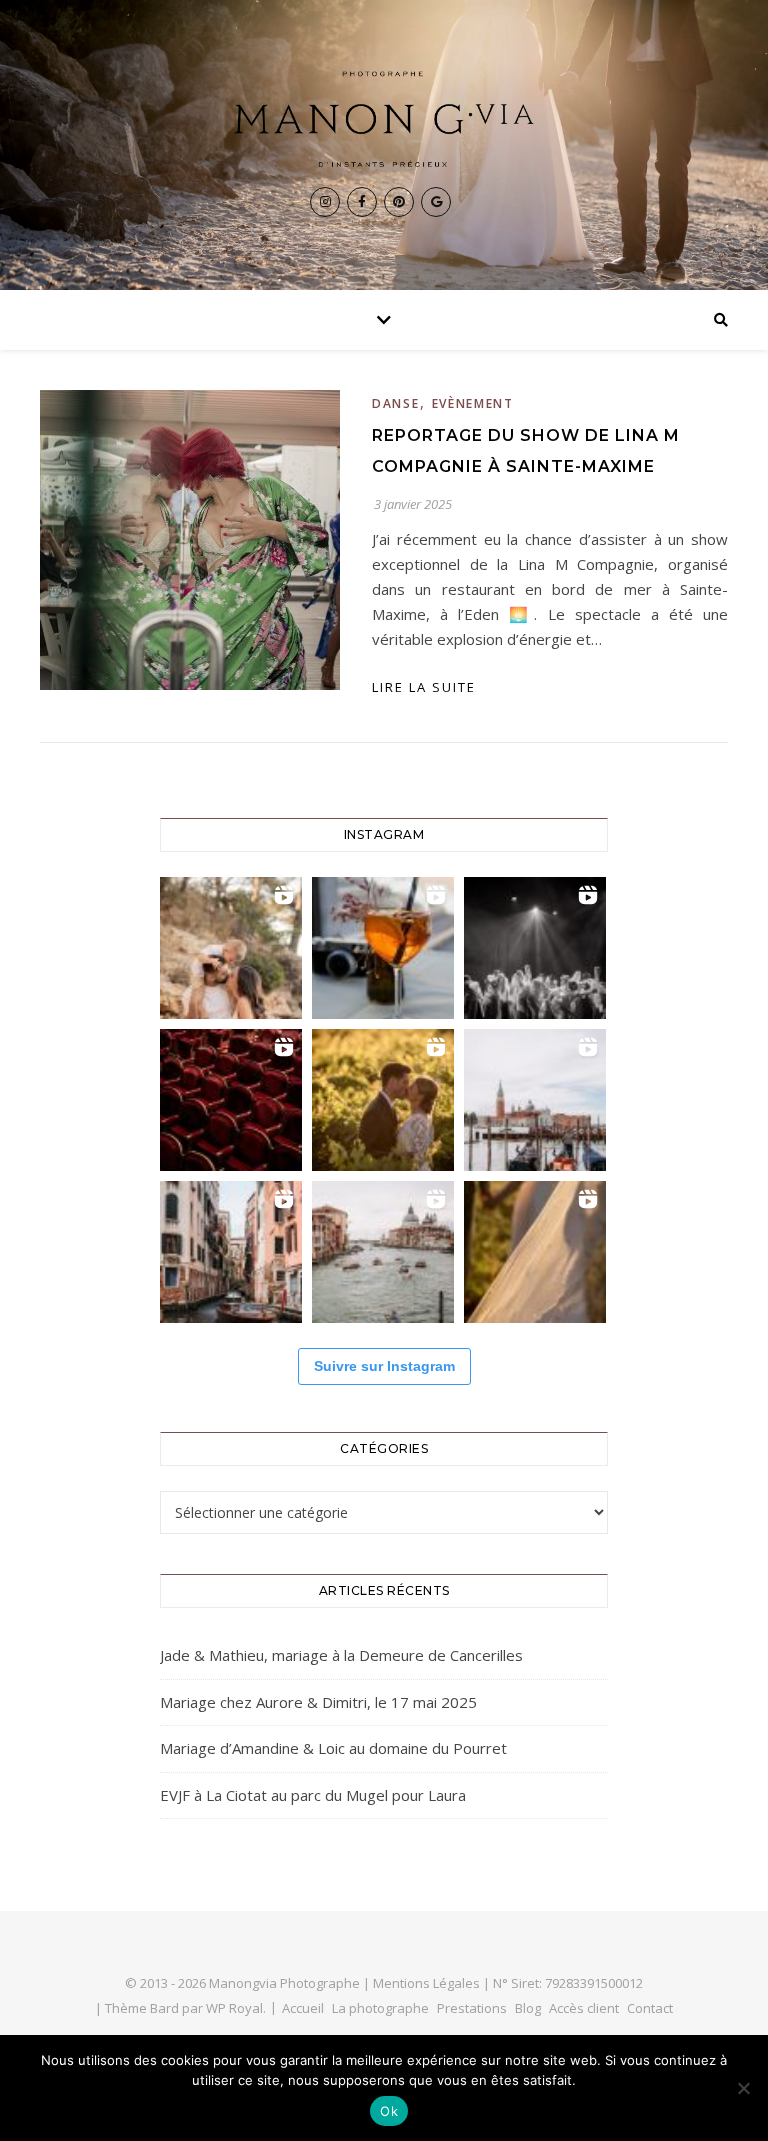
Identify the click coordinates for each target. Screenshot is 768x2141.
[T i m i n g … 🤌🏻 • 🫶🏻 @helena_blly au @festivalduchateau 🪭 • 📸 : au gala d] (535, 948)
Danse (396, 403)
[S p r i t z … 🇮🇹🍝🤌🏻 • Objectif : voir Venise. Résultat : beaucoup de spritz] (231, 1252)
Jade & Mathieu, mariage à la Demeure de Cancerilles (341, 1655)
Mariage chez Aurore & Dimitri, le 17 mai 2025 (318, 1702)
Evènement (473, 403)
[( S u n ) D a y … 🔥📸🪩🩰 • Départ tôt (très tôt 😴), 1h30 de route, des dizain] (231, 1100)
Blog (528, 2008)
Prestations (472, 2008)
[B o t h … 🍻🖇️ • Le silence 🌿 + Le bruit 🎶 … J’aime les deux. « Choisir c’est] (231, 948)
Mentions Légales (426, 1983)
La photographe (380, 2008)
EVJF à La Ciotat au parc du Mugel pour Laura (313, 1795)
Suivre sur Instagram (384, 1366)
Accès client (584, 2008)
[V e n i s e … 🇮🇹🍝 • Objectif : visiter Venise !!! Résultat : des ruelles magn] (383, 1252)
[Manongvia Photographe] (384, 119)
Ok (389, 2111)
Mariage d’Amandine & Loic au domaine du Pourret (333, 1748)
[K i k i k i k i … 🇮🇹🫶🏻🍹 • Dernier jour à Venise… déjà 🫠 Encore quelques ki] (535, 1100)
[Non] (743, 2088)
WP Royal (234, 2008)
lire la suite (424, 687)
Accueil (303, 2008)
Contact (650, 2008)
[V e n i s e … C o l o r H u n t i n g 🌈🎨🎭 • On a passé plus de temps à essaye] (383, 948)
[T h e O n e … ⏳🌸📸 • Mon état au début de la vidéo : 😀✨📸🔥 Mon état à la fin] (383, 1100)
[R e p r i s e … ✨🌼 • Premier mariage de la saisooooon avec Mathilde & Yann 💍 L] (535, 1252)
